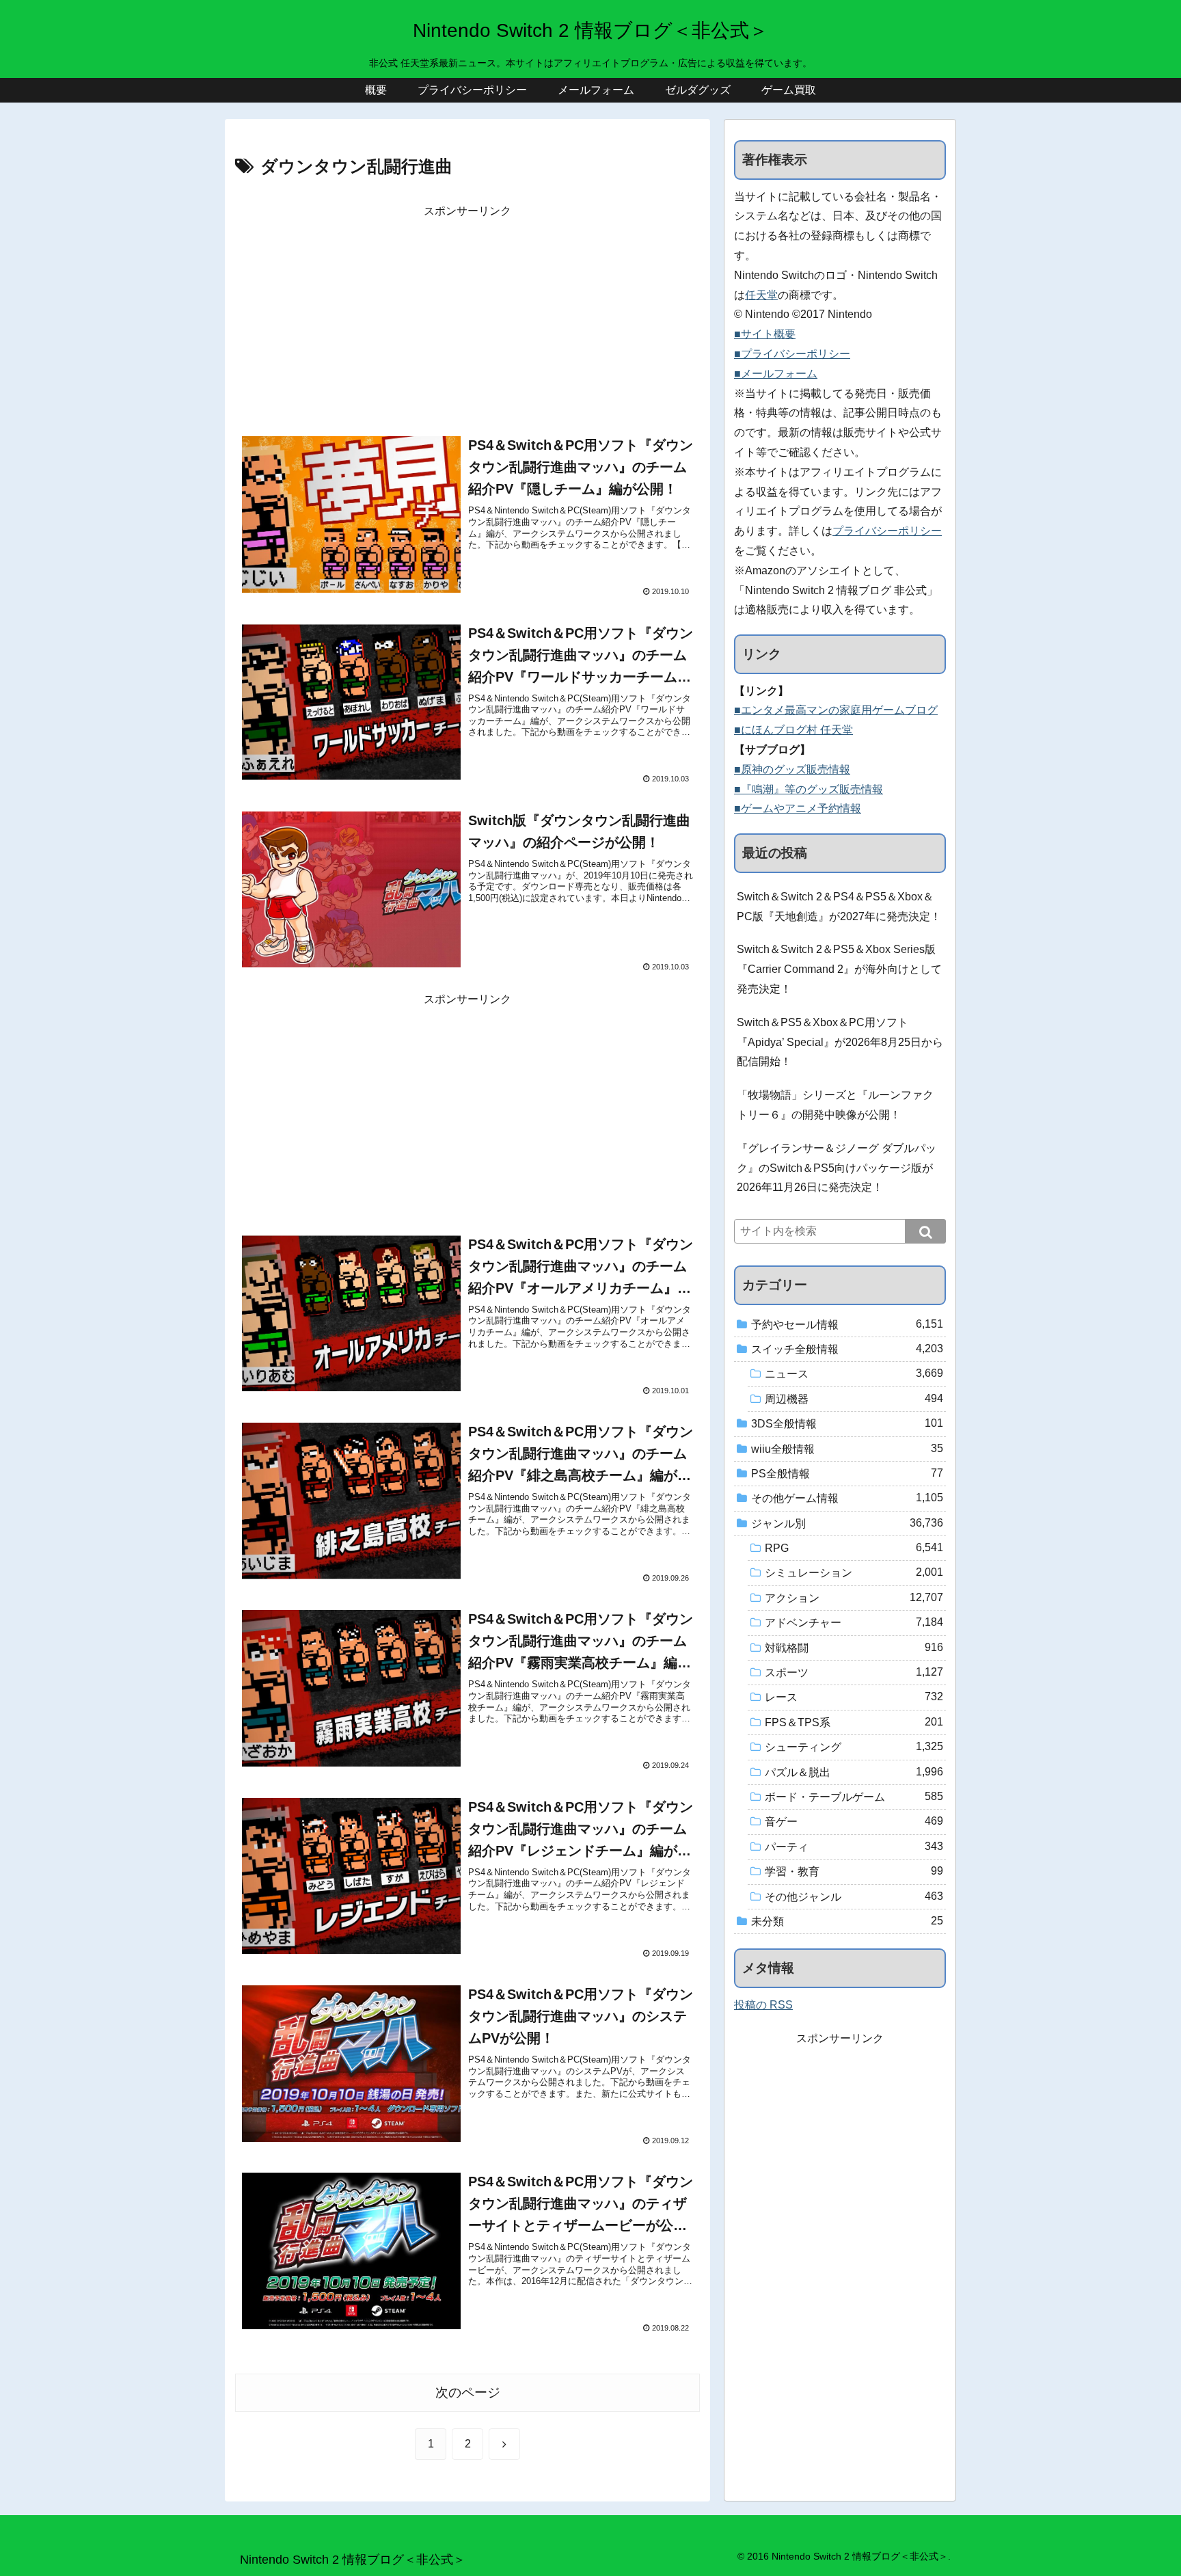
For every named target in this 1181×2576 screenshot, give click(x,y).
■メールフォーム (776, 374)
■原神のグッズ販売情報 (792, 769)
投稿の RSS (763, 2005)
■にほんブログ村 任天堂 (793, 730)
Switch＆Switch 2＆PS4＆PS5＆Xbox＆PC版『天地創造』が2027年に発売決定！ (839, 907)
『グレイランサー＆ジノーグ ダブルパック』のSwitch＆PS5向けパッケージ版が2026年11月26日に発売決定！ (837, 1168)
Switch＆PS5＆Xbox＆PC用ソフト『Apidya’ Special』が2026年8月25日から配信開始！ (840, 1042)
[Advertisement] (467, 317)
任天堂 (761, 295)
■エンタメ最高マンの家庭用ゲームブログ (836, 710)
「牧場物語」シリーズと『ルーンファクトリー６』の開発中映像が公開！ (835, 1105)
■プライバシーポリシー (792, 354)
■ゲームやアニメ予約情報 (798, 808)
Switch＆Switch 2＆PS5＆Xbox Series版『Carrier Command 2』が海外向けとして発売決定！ (839, 969)
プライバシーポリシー (887, 531)
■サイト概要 (765, 334)
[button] (925, 1231)
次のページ (468, 2392)
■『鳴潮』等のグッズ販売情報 (809, 789)
